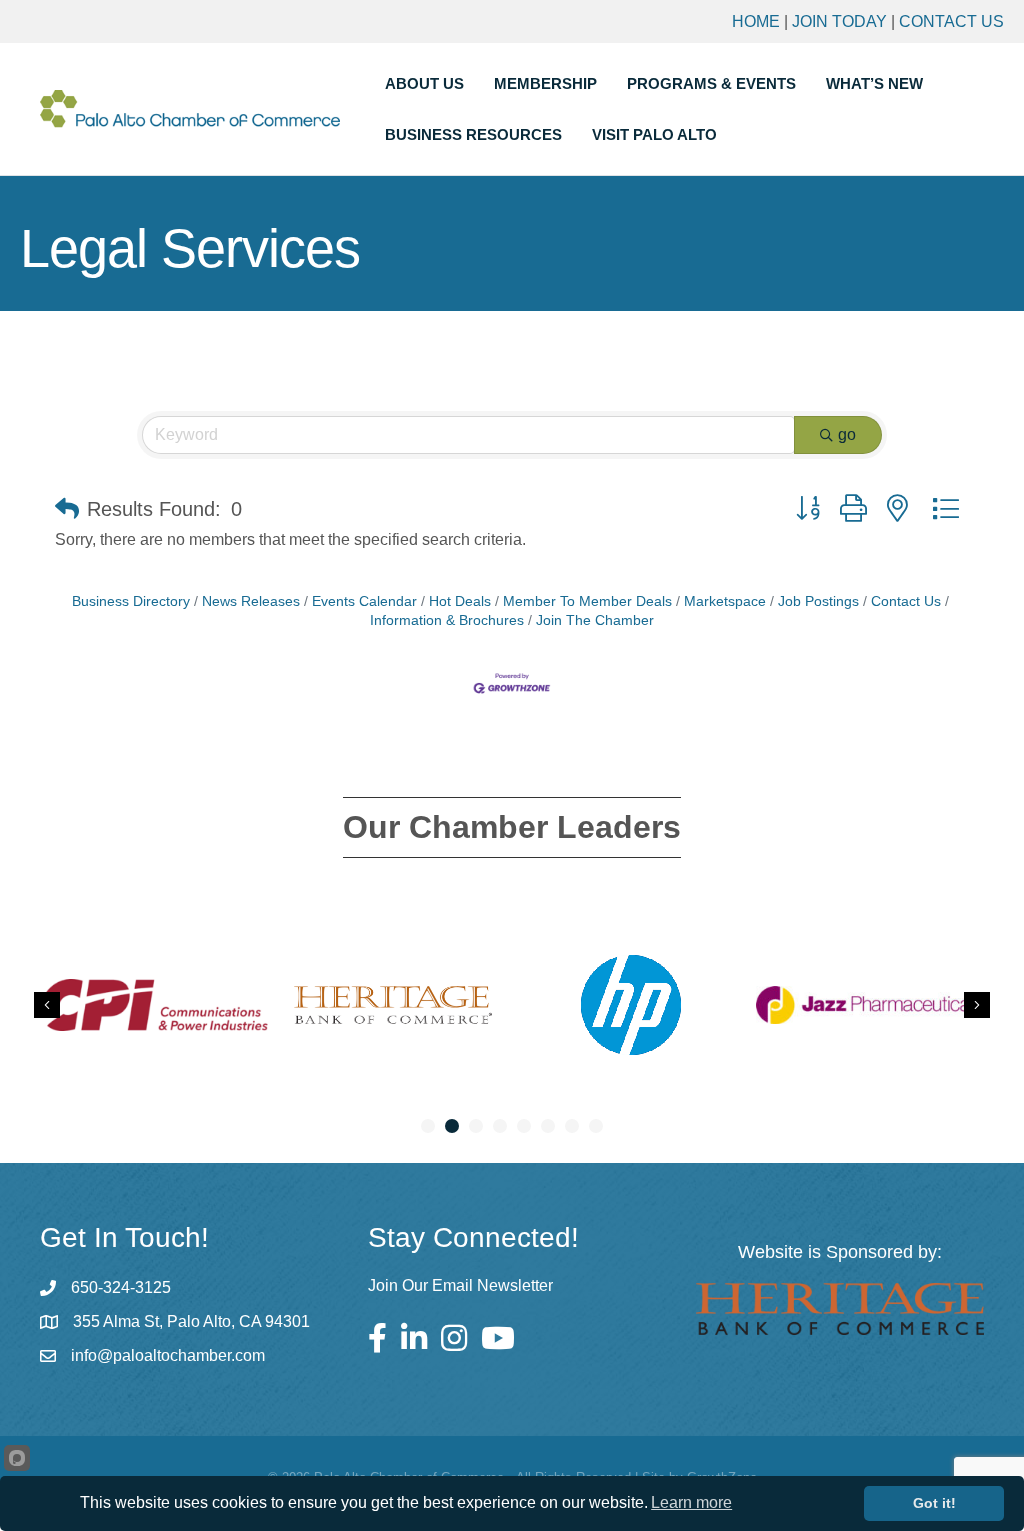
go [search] (847, 434)
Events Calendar (364, 601)
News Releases (251, 601)
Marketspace (725, 601)
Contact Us (951, 21)
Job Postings (818, 601)
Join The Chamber (595, 620)
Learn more (691, 1502)
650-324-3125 (121, 1287)
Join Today (839, 21)
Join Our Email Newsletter (460, 1285)
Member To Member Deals (587, 601)
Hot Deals (460, 601)
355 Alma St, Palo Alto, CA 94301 (191, 1321)
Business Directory (131, 601)
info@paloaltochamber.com (168, 1355)
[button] (67, 509)
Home (756, 21)
